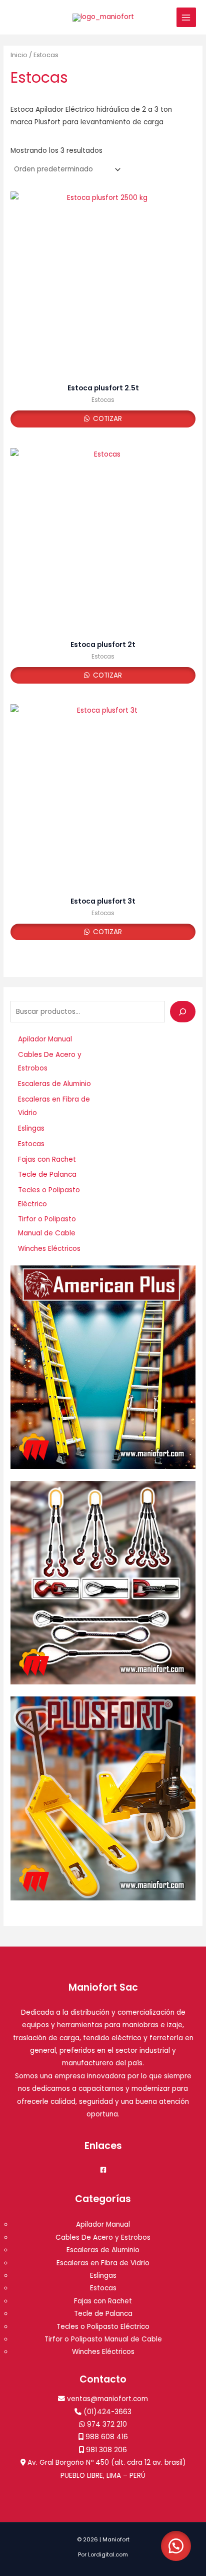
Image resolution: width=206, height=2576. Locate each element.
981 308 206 (106, 2450)
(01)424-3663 (107, 2412)
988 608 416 (107, 2437)
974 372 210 (107, 2424)
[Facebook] (103, 2170)
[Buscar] (183, 1012)
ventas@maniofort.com (107, 2399)
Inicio (19, 55)
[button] (176, 2546)
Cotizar (106, 419)
